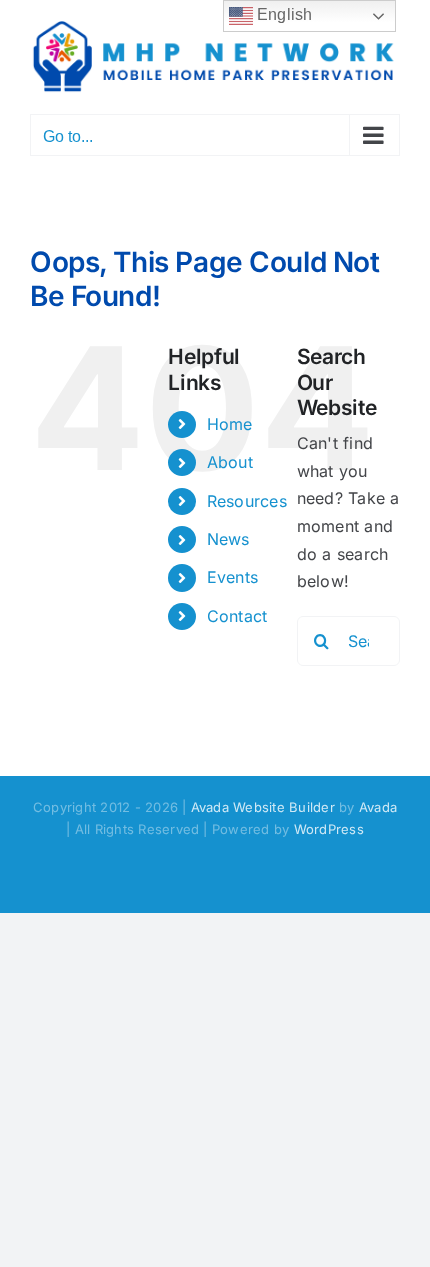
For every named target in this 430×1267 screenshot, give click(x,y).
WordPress (329, 829)
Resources (247, 501)
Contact (237, 616)
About (230, 462)
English (283, 14)
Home (230, 424)
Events (232, 577)
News (228, 539)
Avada (378, 807)
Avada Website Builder (263, 807)
